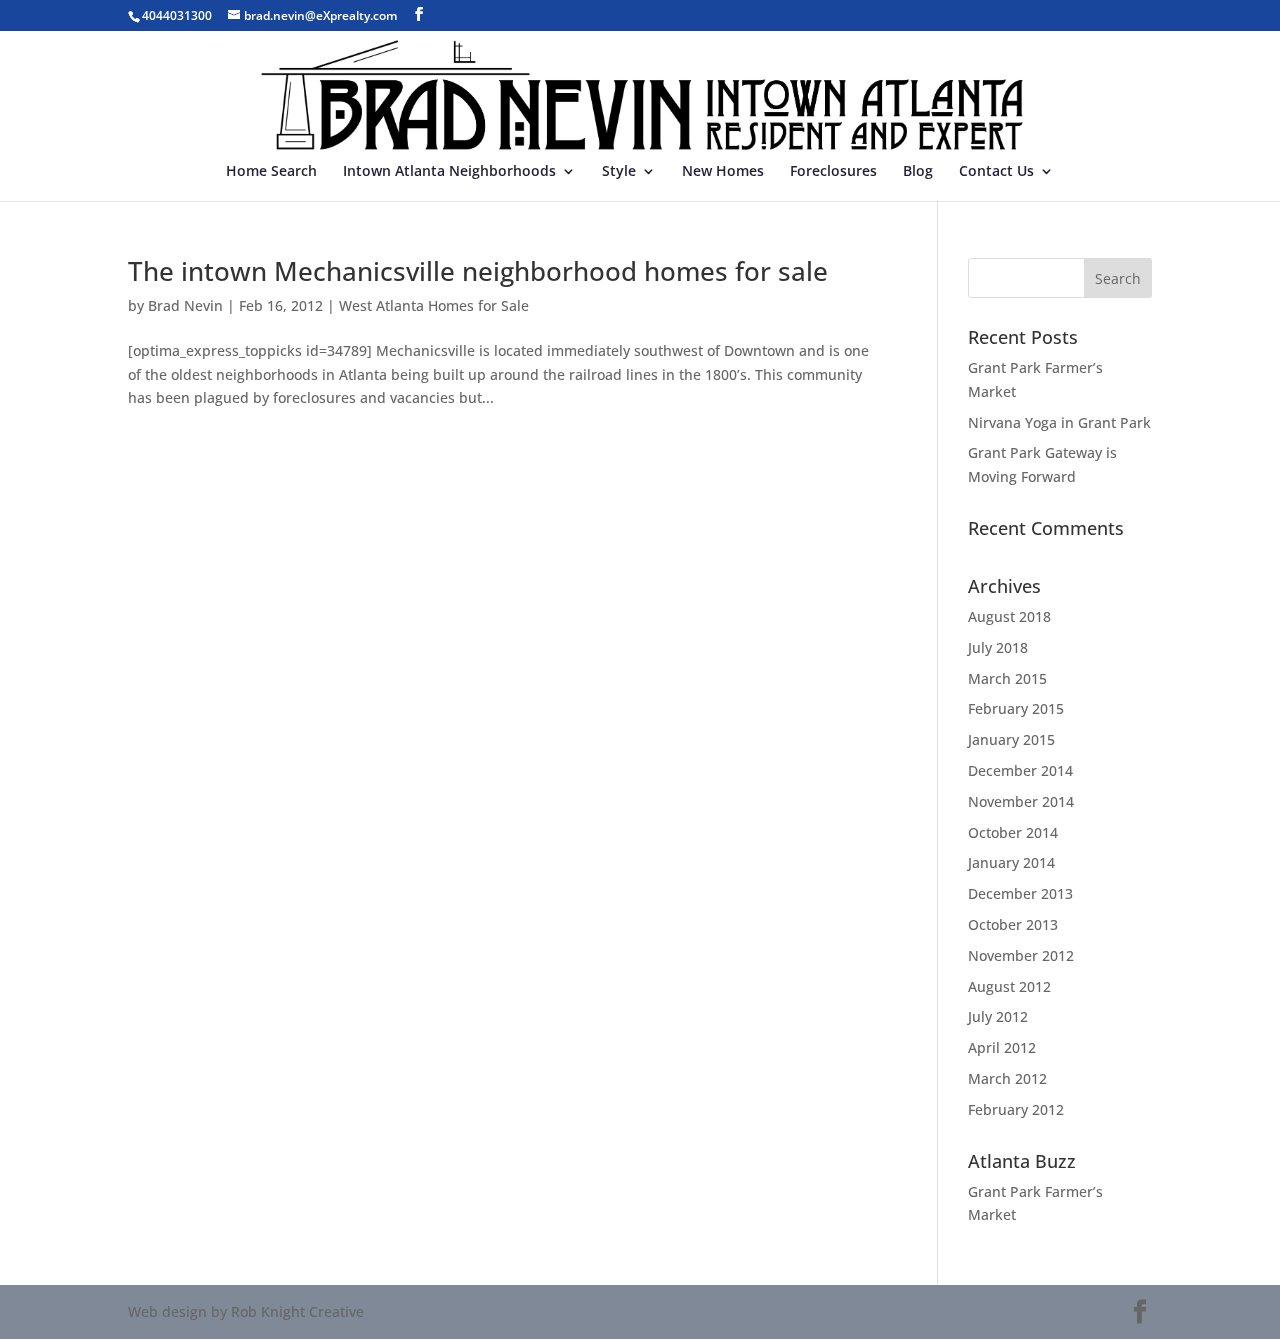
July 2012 (998, 1016)
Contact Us (996, 172)
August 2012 (1009, 986)
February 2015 (1016, 708)
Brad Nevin (185, 305)
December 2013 (1020, 893)
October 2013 (1013, 924)
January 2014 (1011, 862)
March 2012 (1007, 1078)
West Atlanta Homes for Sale (434, 305)
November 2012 (1021, 955)
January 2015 (1011, 739)
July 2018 (998, 647)
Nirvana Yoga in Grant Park (1059, 422)
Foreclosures (833, 172)
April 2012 (1002, 1047)
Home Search (271, 172)
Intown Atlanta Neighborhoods (449, 172)
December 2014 (1020, 770)
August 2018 (1009, 616)
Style (619, 172)
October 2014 (1013, 832)
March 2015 (1007, 678)
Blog (918, 172)
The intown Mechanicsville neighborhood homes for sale (478, 271)
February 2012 (1016, 1109)
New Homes (723, 172)
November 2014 (1021, 801)
